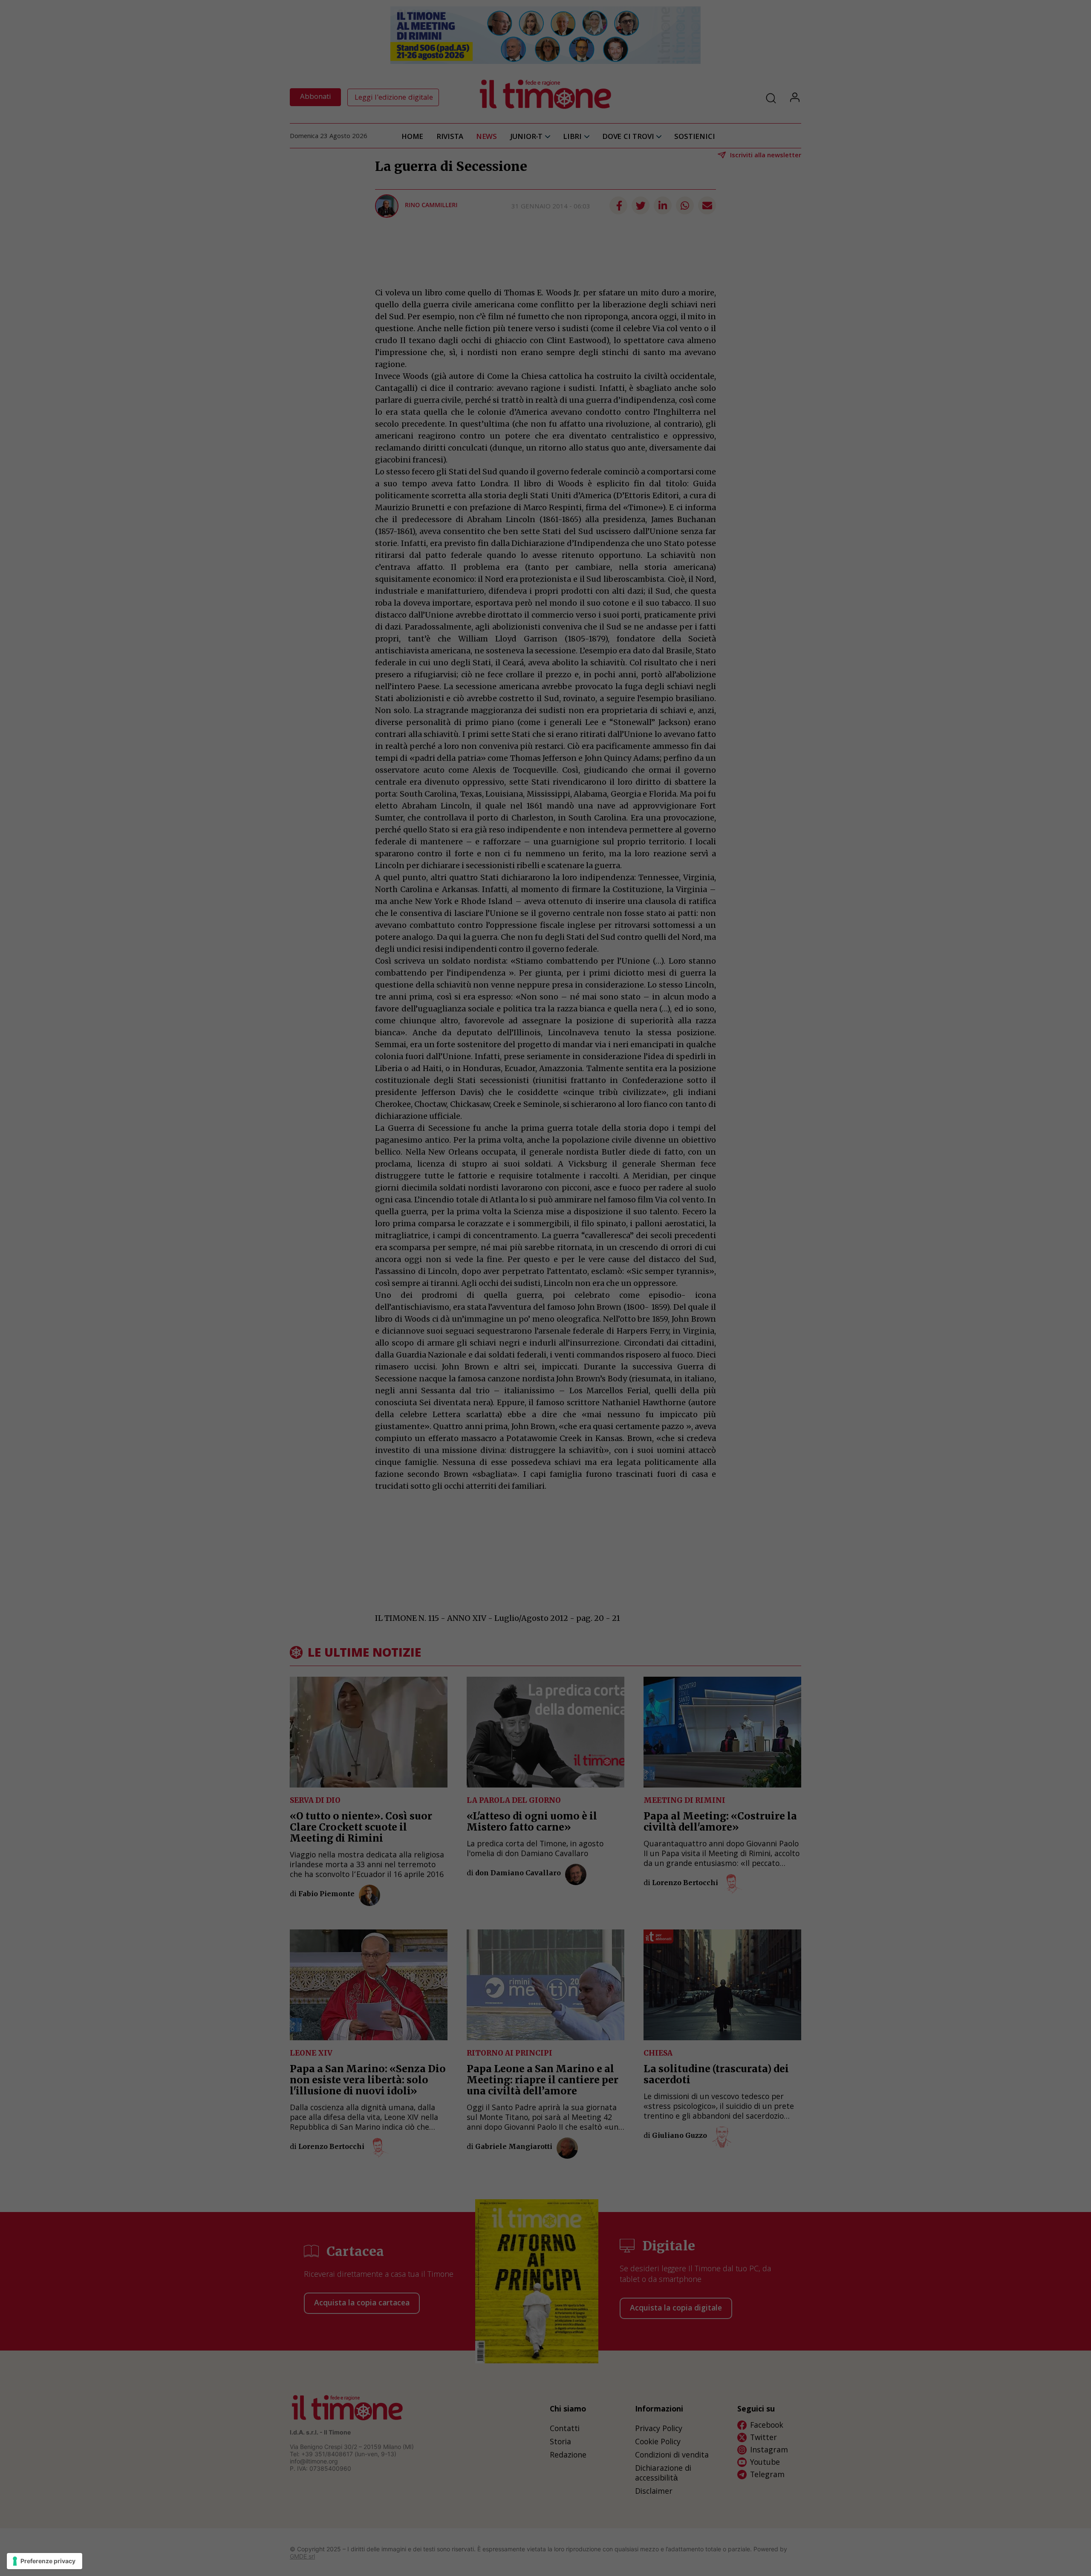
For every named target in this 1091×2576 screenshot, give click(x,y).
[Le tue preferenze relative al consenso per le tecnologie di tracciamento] (45, 2561)
